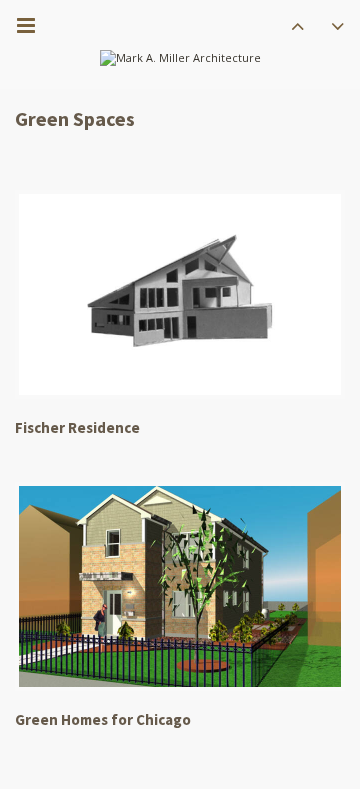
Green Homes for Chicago (103, 719)
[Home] (180, 58)
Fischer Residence (77, 427)
